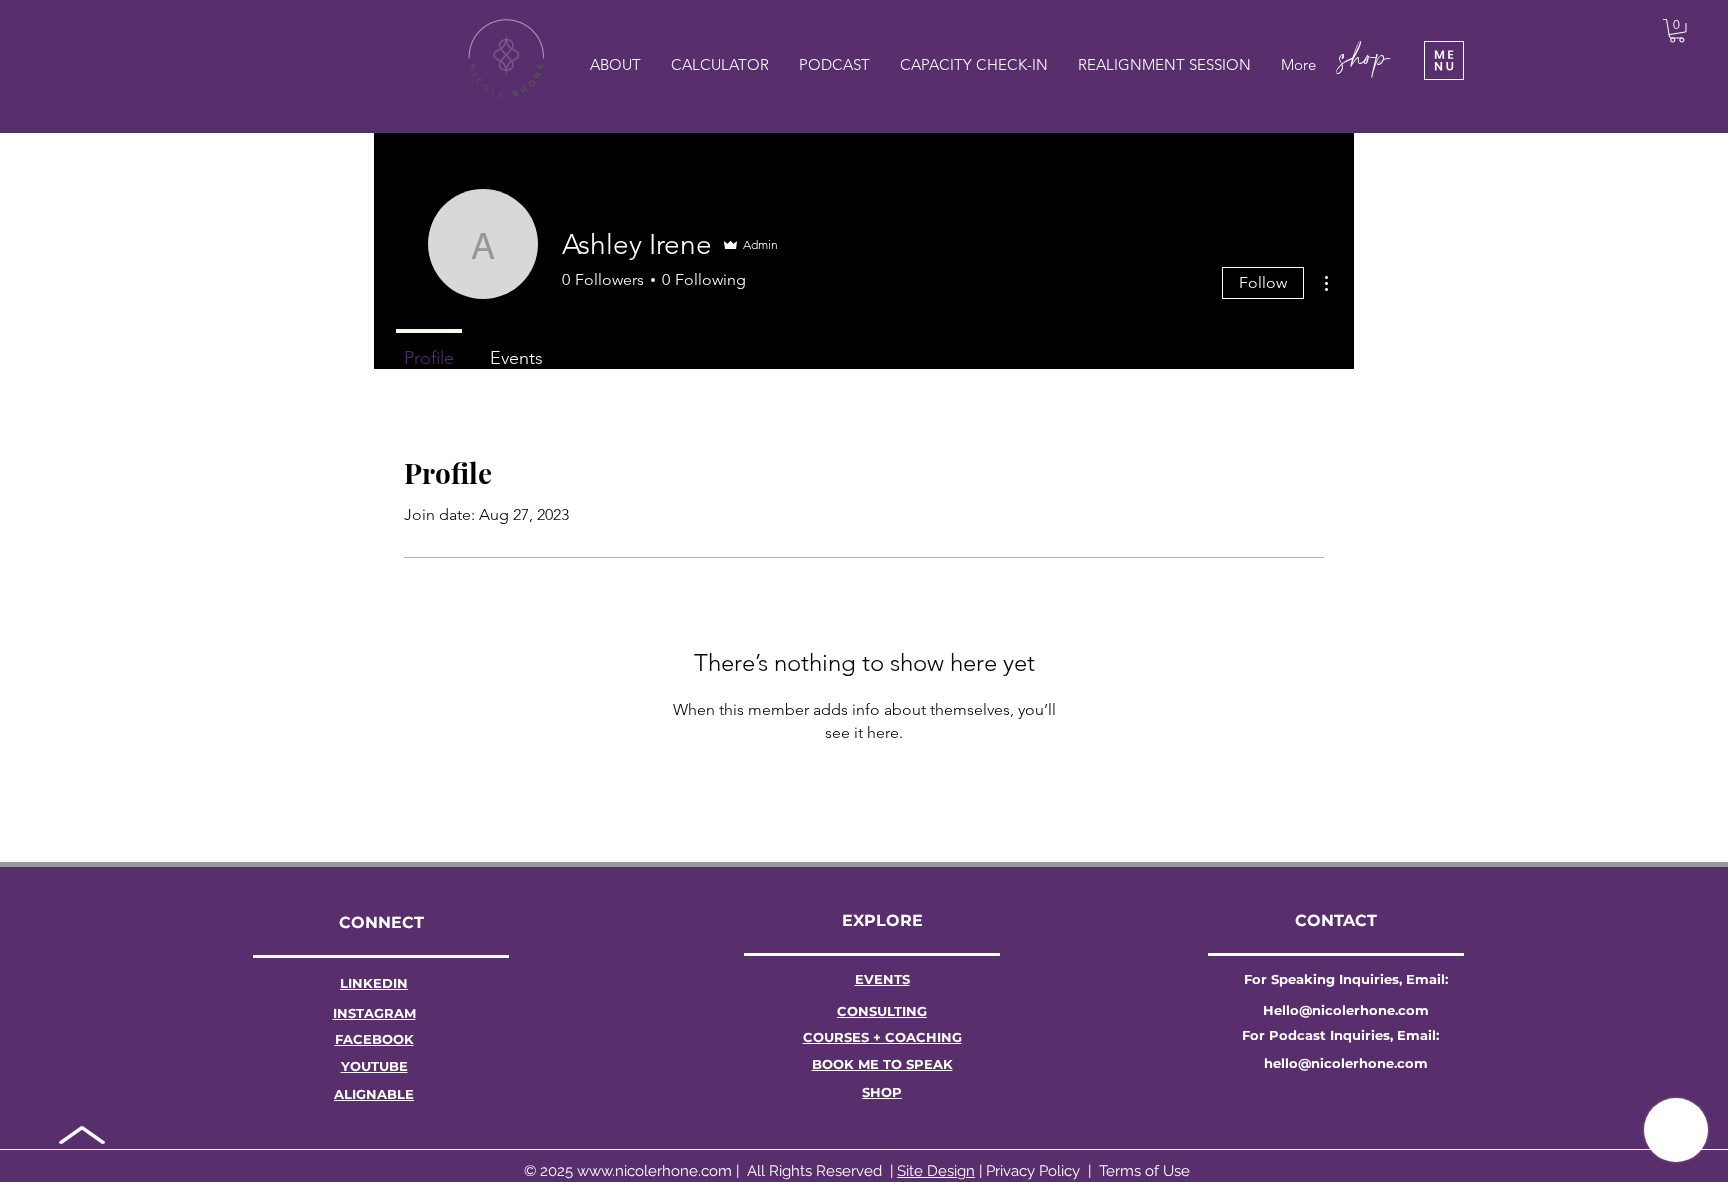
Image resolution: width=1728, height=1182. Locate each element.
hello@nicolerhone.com (1346, 1063)
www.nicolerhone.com (654, 1171)
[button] (1444, 60)
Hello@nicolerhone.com (1346, 1010)
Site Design (936, 1171)
